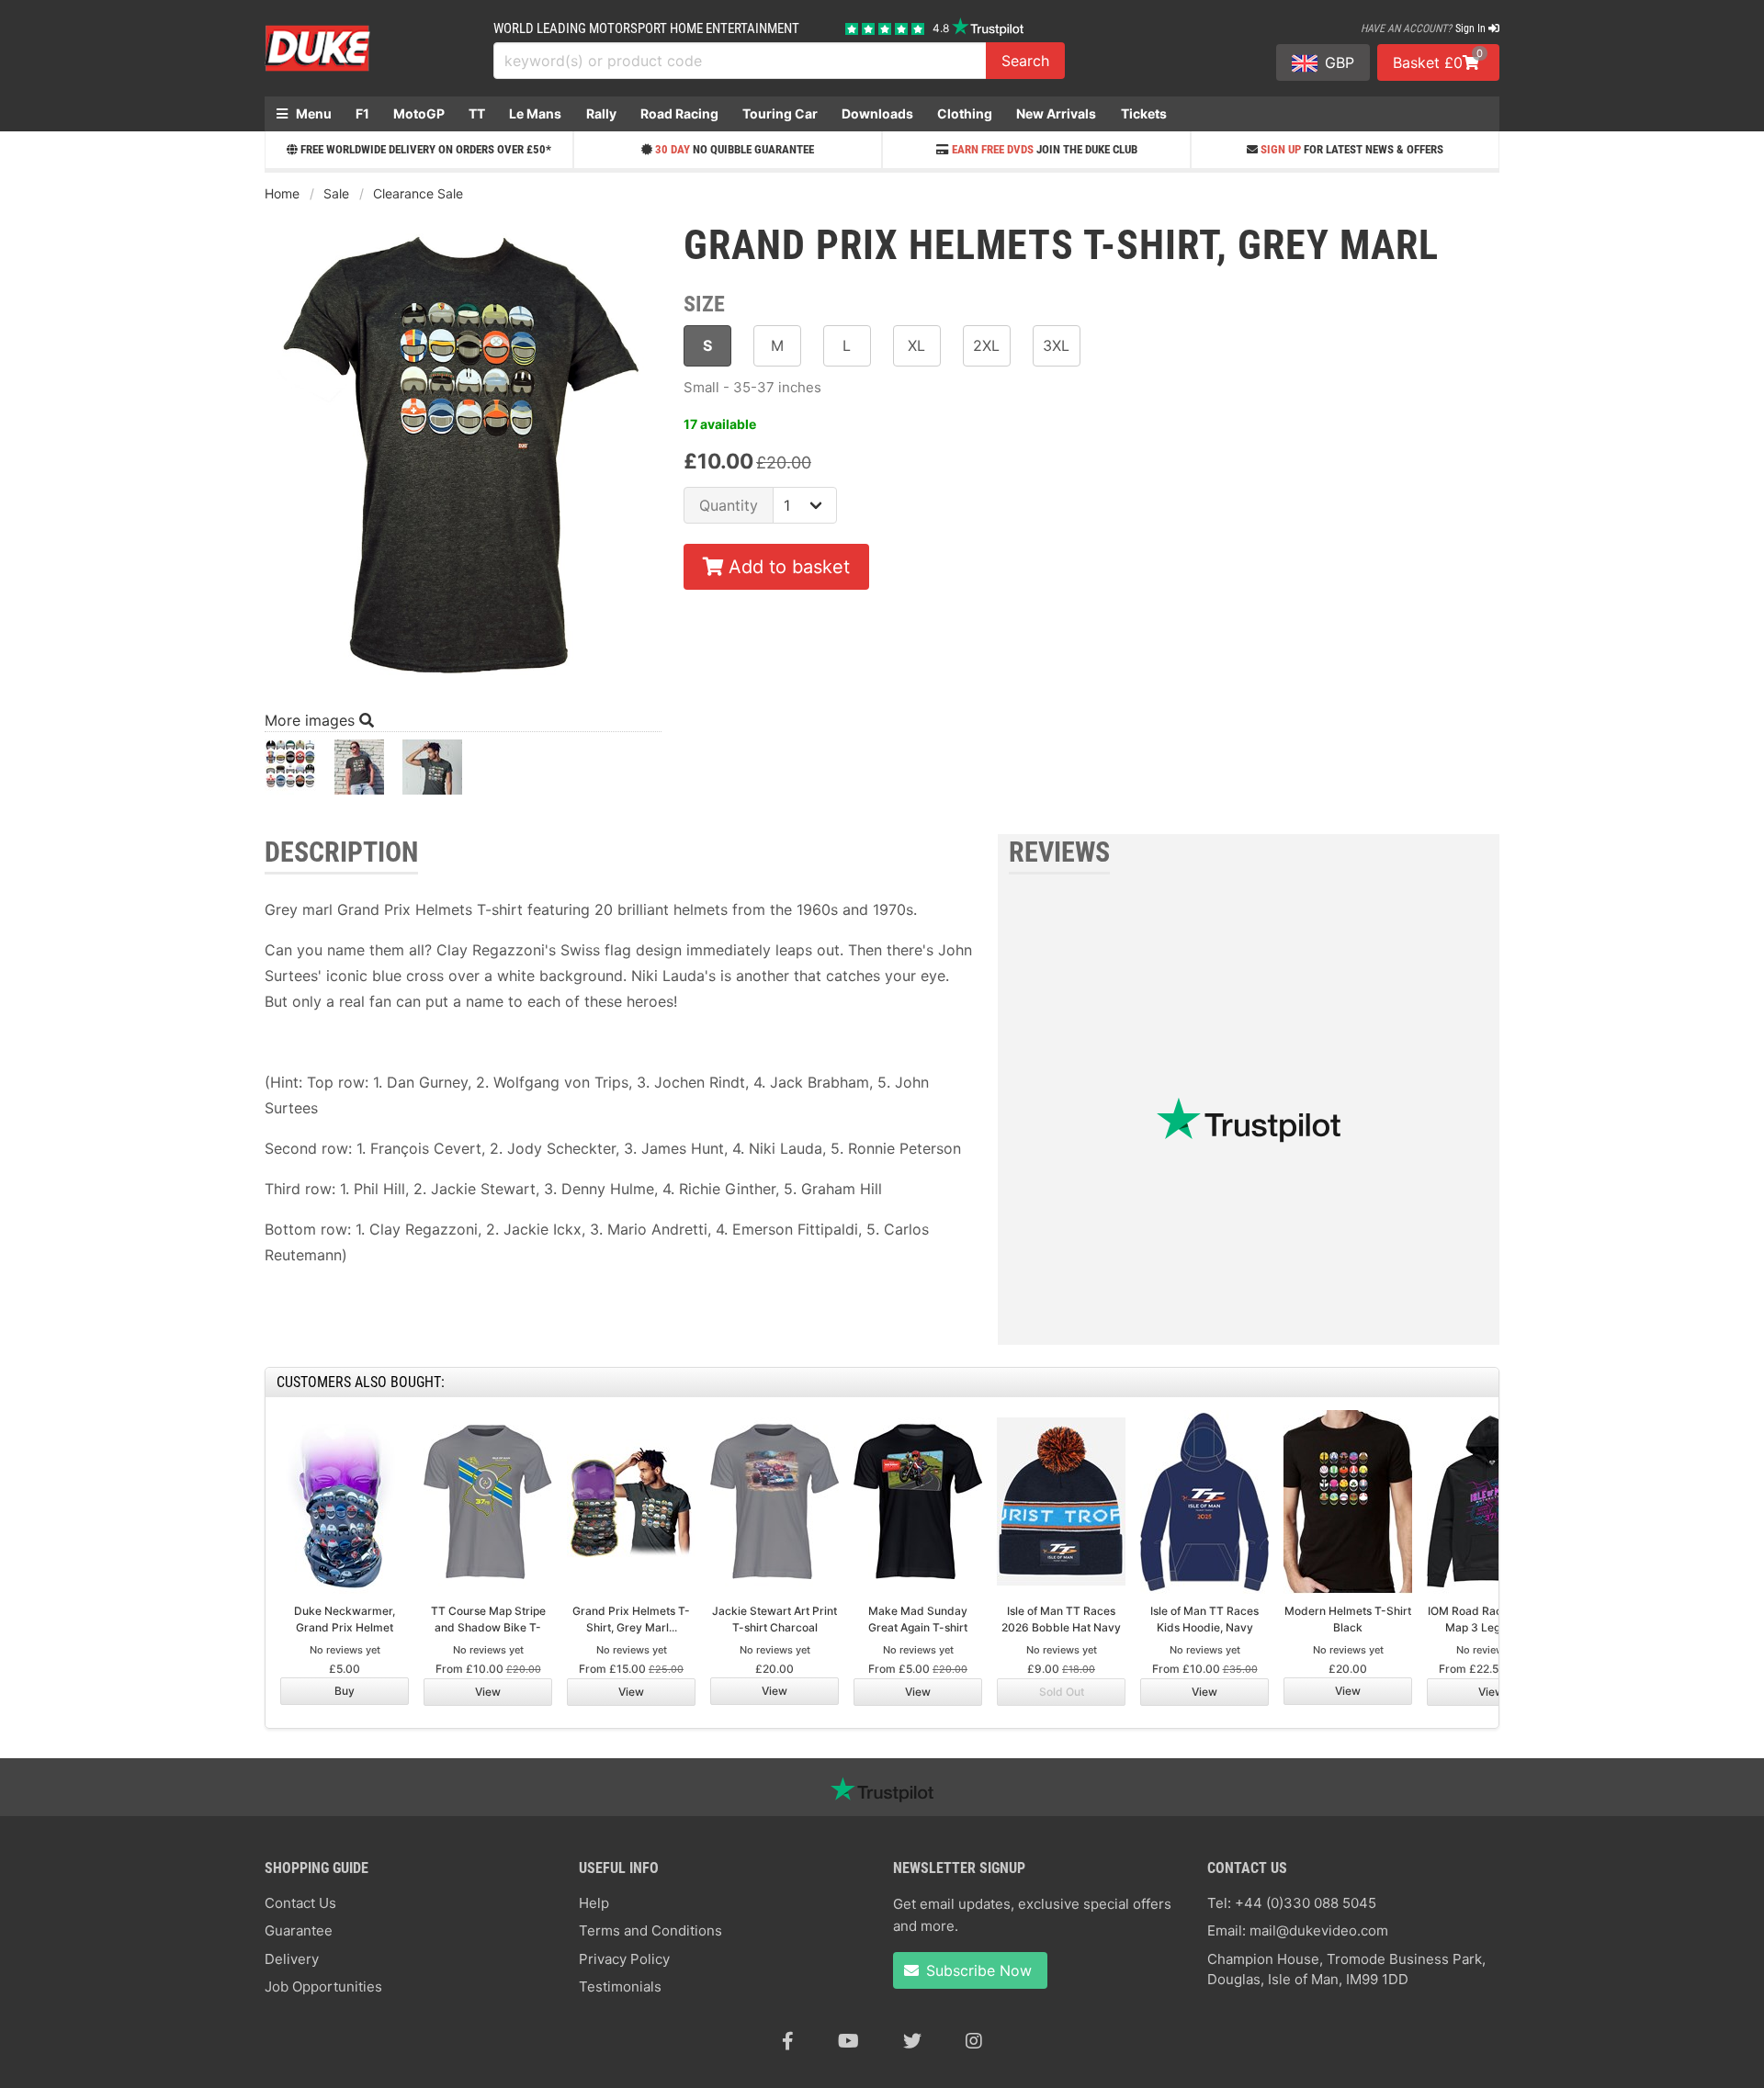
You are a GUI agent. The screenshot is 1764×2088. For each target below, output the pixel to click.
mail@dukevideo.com (1319, 1930)
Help (594, 1903)
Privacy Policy (624, 1959)
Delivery (292, 1959)
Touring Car (780, 113)
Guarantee (299, 1930)
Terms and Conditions (650, 1930)
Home (282, 193)
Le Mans (535, 113)
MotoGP (419, 113)
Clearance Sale (418, 193)
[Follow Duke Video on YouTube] (848, 2041)
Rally (601, 113)
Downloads (877, 113)
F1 (362, 113)
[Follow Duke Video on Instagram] (974, 2041)
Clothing (965, 113)
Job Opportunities (323, 1986)
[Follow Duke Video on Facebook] (788, 2041)
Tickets (1144, 113)
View (488, 1692)
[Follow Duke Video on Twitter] (912, 2041)
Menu (312, 113)
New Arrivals (1056, 113)
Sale (336, 193)
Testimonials (620, 1986)
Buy (345, 1691)
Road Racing (679, 113)
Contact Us (300, 1903)
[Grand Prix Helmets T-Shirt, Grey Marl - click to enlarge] (463, 684)
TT (477, 113)
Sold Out (1062, 1692)
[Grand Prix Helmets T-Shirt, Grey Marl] (290, 772)
